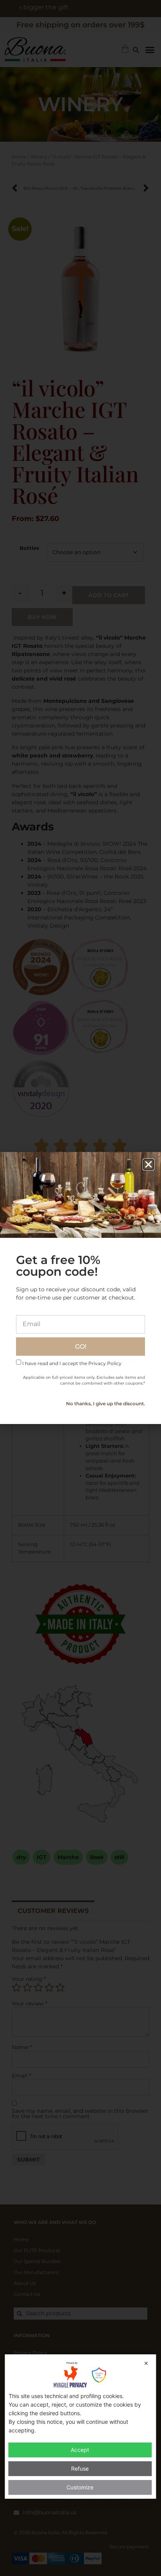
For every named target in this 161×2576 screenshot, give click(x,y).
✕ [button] (146, 2363)
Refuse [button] (80, 2468)
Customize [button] (80, 2487)
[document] (80, 1288)
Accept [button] (80, 2450)
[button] (148, 1164)
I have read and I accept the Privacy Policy (72, 1363)
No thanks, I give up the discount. (106, 1404)
